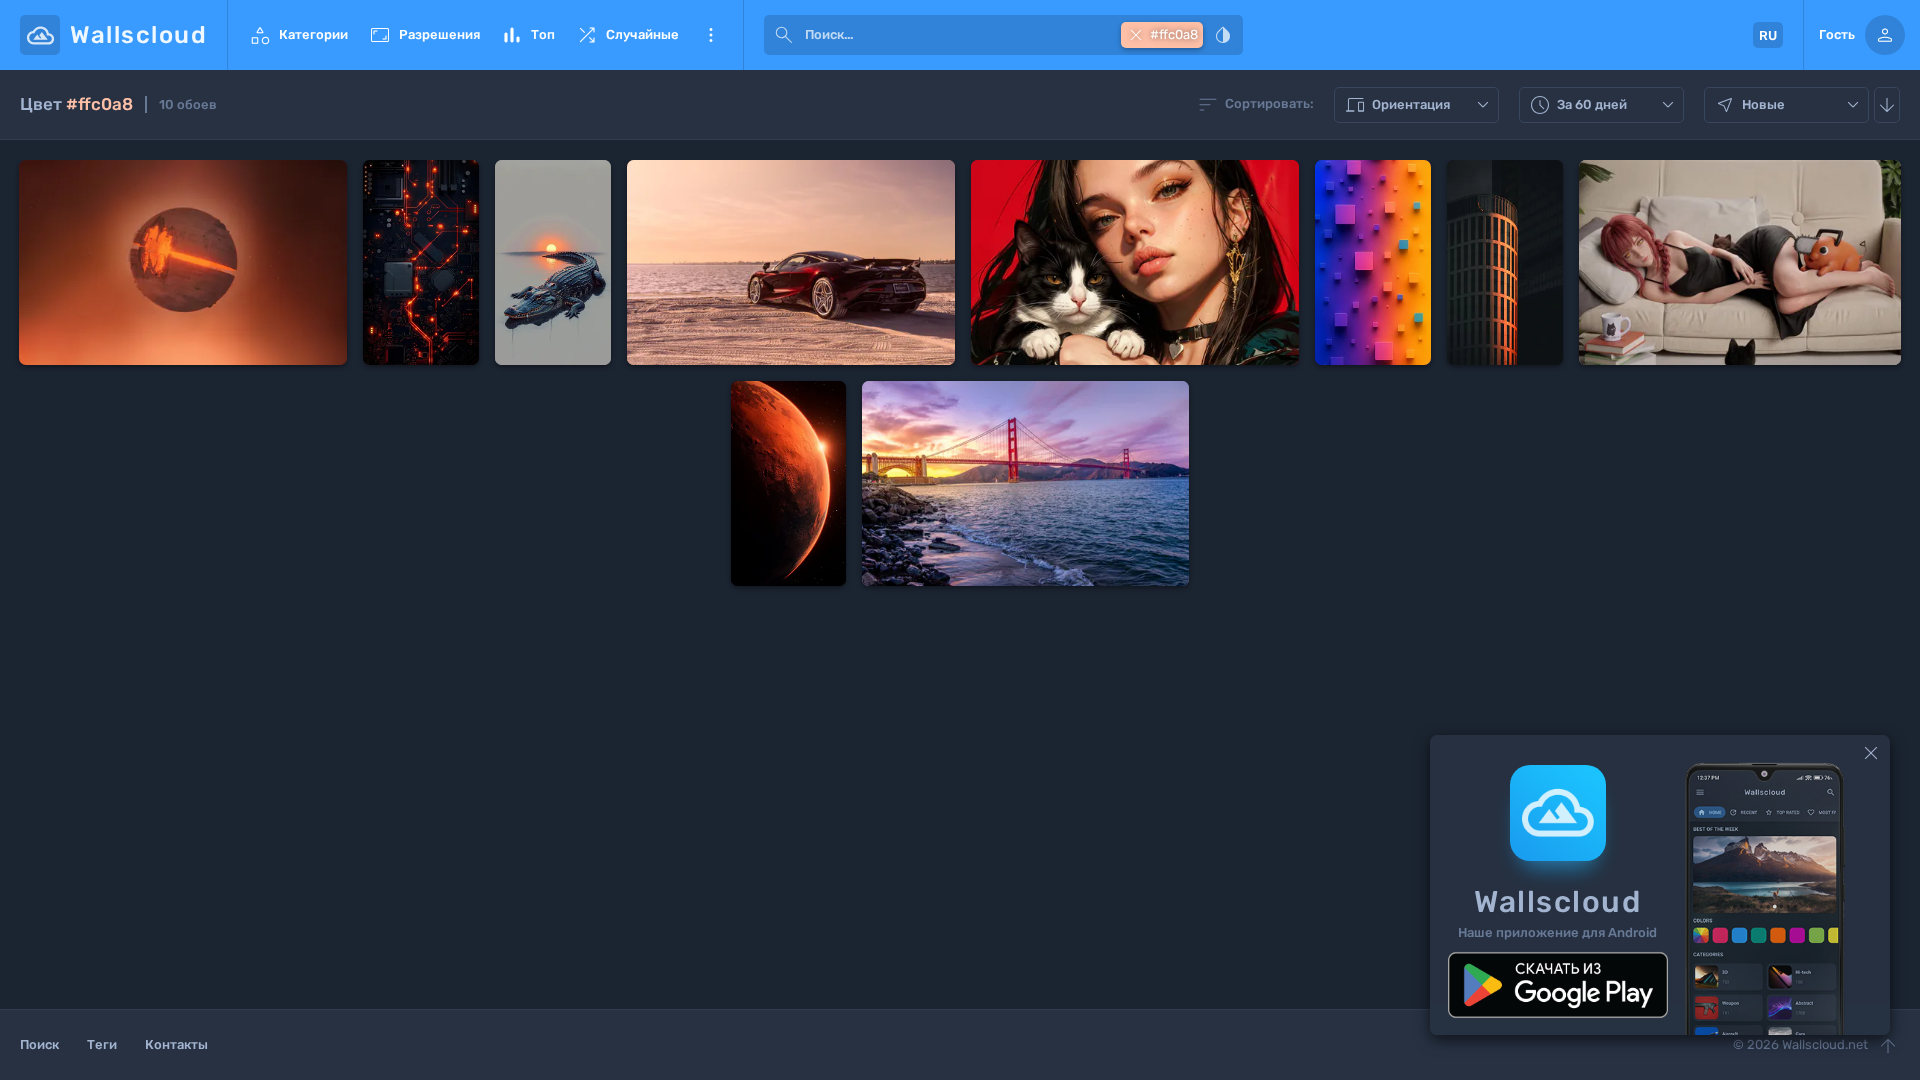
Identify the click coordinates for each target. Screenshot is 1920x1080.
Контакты (176, 1044)
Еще (711, 35)
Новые (1789, 105)
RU (1768, 35)
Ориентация (1419, 105)
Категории (298, 35)
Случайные (627, 35)
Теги (102, 1044)
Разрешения (424, 35)
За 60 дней (1604, 105)
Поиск (39, 1044)
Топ (527, 35)
